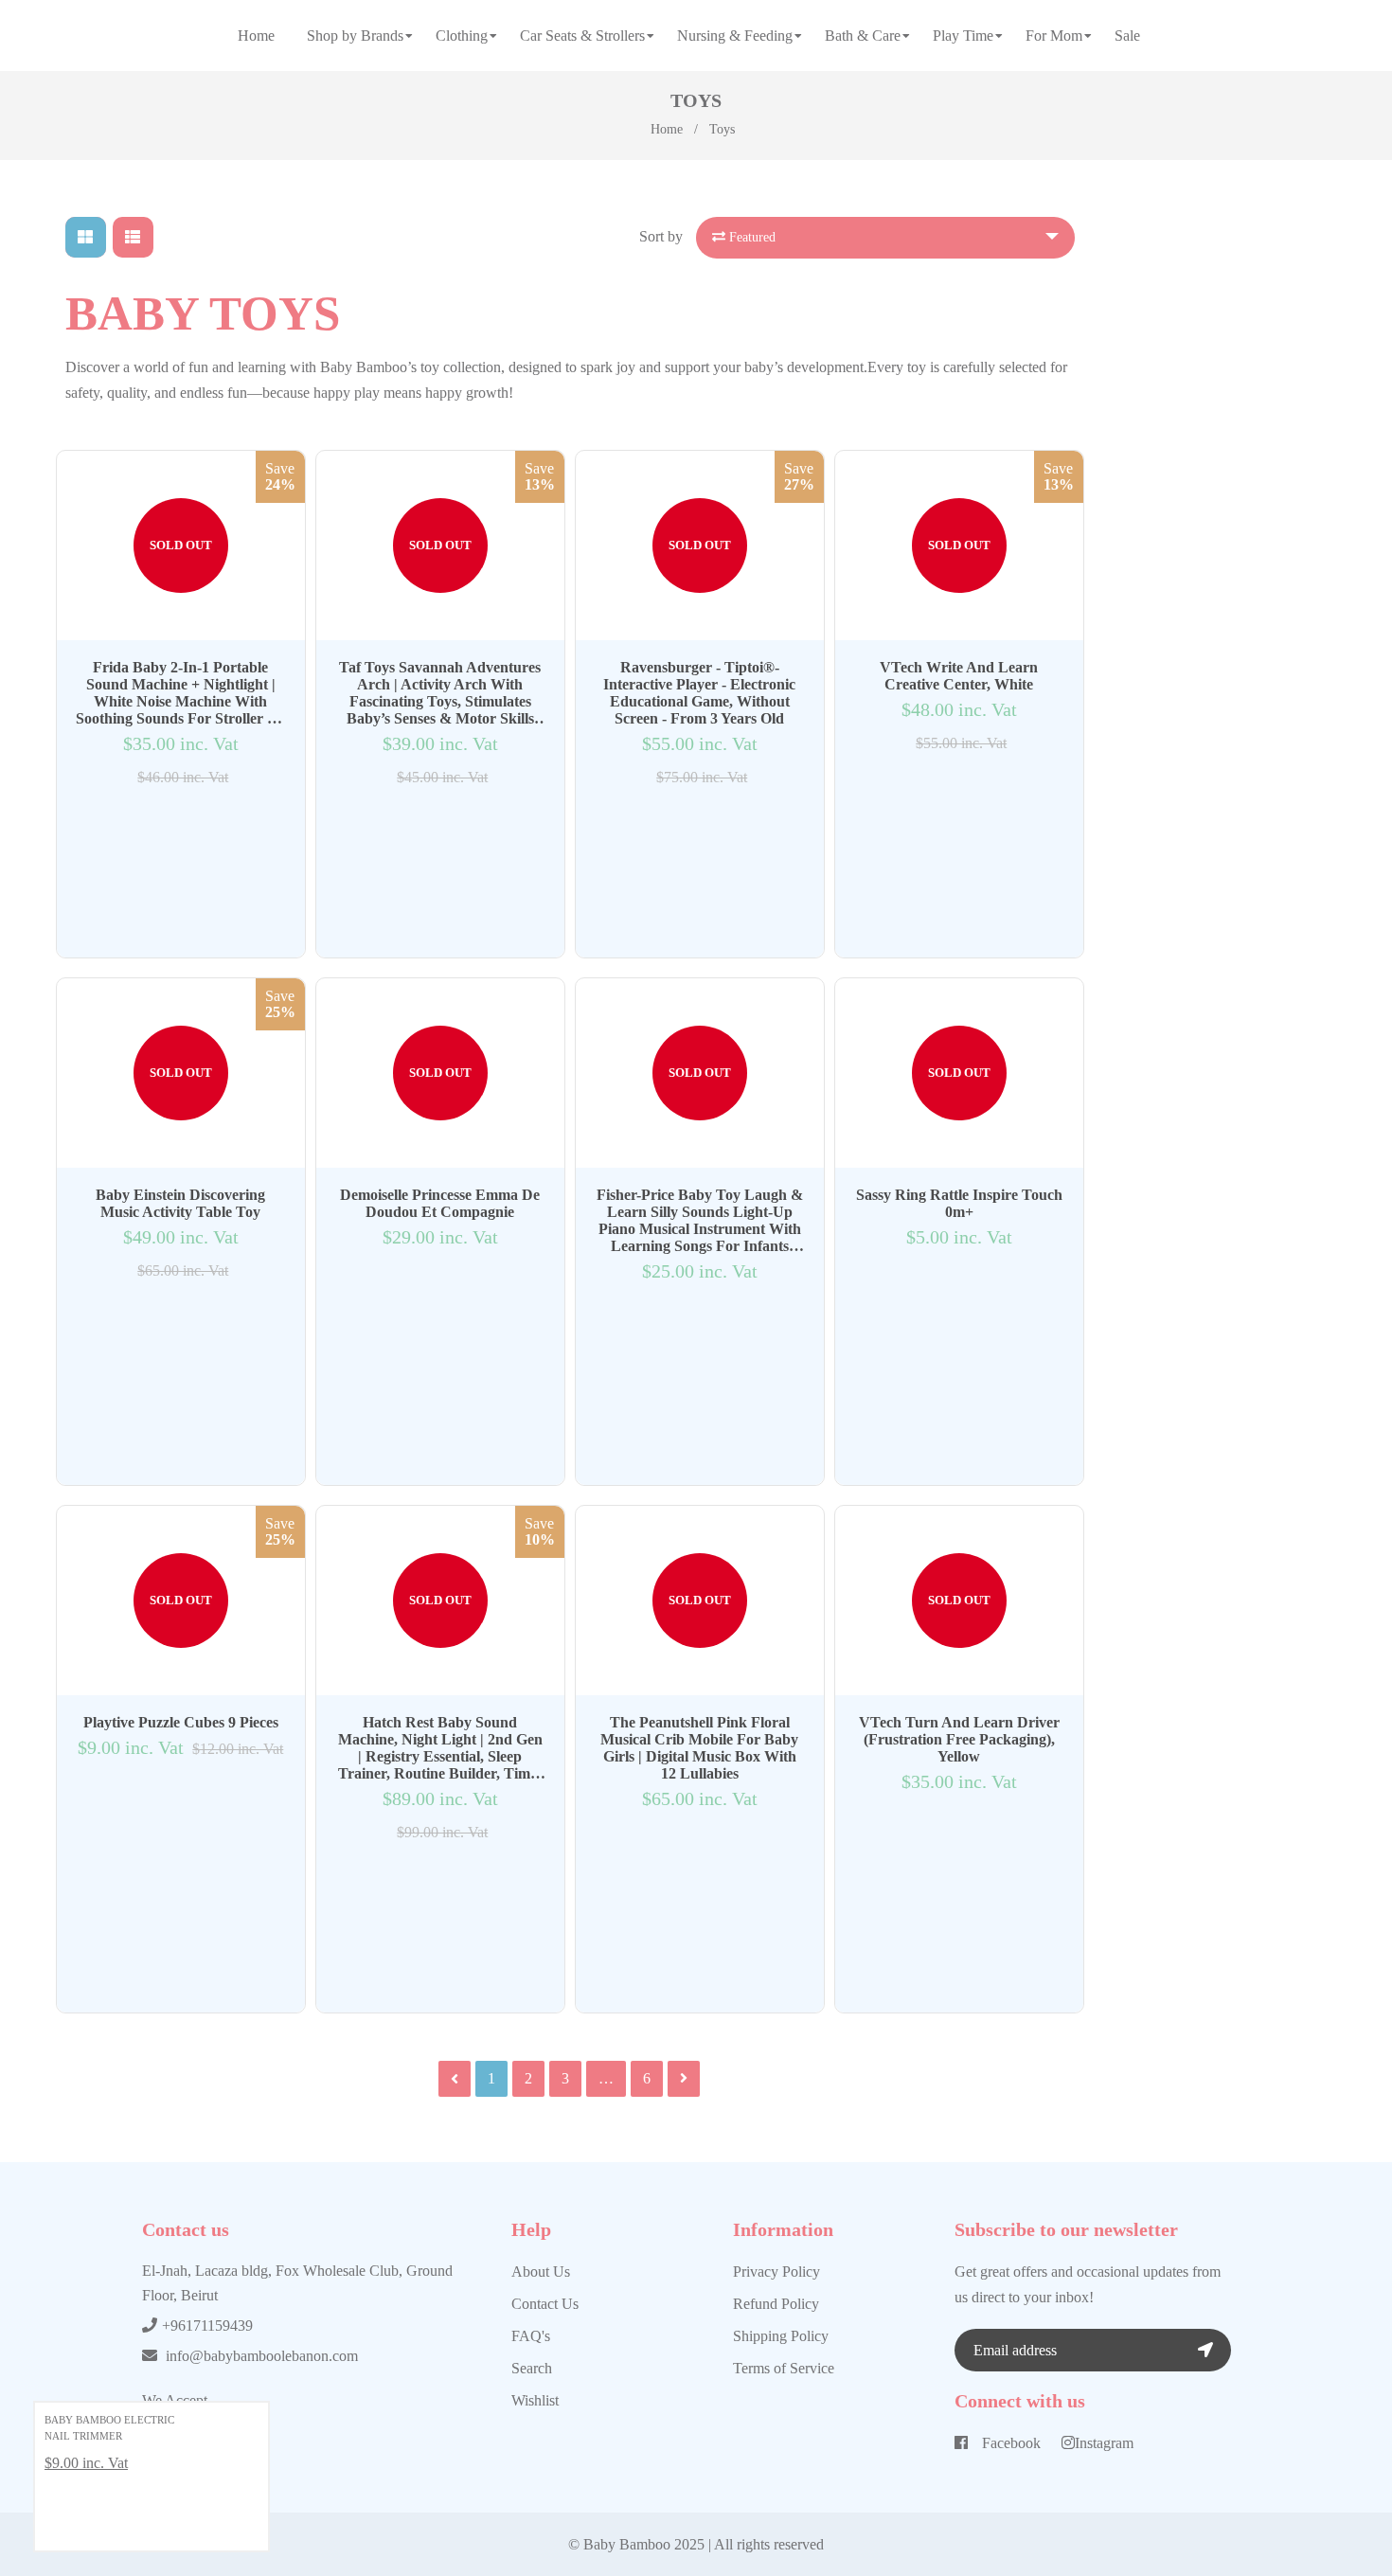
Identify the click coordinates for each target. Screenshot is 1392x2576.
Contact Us (545, 2304)
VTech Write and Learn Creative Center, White (959, 676)
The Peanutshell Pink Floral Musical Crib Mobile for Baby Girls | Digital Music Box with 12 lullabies (699, 1748)
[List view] (133, 237)
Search (532, 2368)
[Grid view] (86, 237)
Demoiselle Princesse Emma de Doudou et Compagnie (440, 1203)
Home (667, 129)
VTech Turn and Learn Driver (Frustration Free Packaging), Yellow (959, 1739)
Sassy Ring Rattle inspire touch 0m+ (959, 1203)
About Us (541, 2272)
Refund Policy (776, 2304)
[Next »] (684, 2079)
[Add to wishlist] (180, 825)
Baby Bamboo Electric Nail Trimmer (109, 2428)
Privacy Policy (776, 2272)
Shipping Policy (781, 2336)
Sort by (661, 236)
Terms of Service (784, 2368)
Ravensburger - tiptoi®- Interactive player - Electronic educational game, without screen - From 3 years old (699, 693)
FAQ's (531, 2336)
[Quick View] (161, 825)
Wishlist (535, 2400)
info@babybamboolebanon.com (262, 2356)
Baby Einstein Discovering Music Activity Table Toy (180, 1203)
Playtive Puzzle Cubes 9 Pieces (181, 1722)
